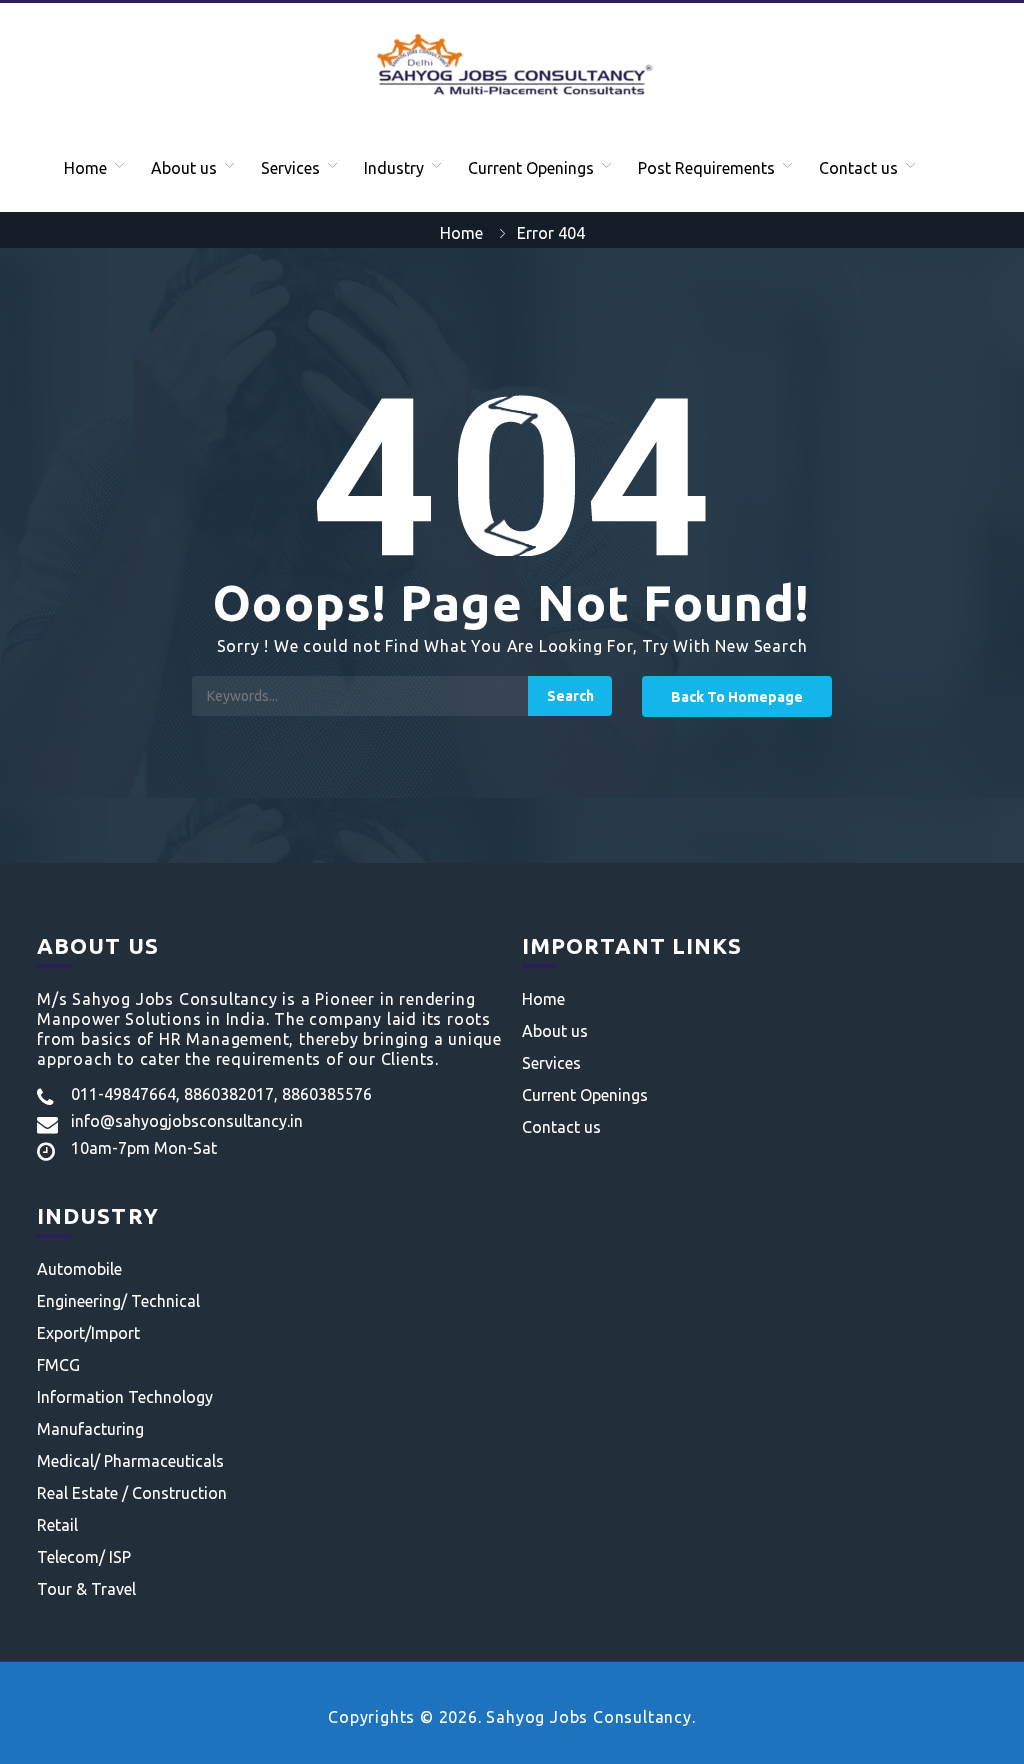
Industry (394, 168)
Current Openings (531, 168)
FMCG (58, 1365)
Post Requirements (706, 168)
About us (184, 168)
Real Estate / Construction (132, 1493)
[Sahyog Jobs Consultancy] (512, 63)
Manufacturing (90, 1429)
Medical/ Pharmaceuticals (130, 1461)
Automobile (79, 1269)
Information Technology (125, 1397)
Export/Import (88, 1333)
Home (85, 168)
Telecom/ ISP (84, 1557)
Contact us (858, 168)
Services (290, 168)
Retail (57, 1525)
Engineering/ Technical (118, 1301)
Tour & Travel (86, 1589)
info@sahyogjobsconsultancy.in (187, 1121)
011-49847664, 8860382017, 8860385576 (221, 1094)
